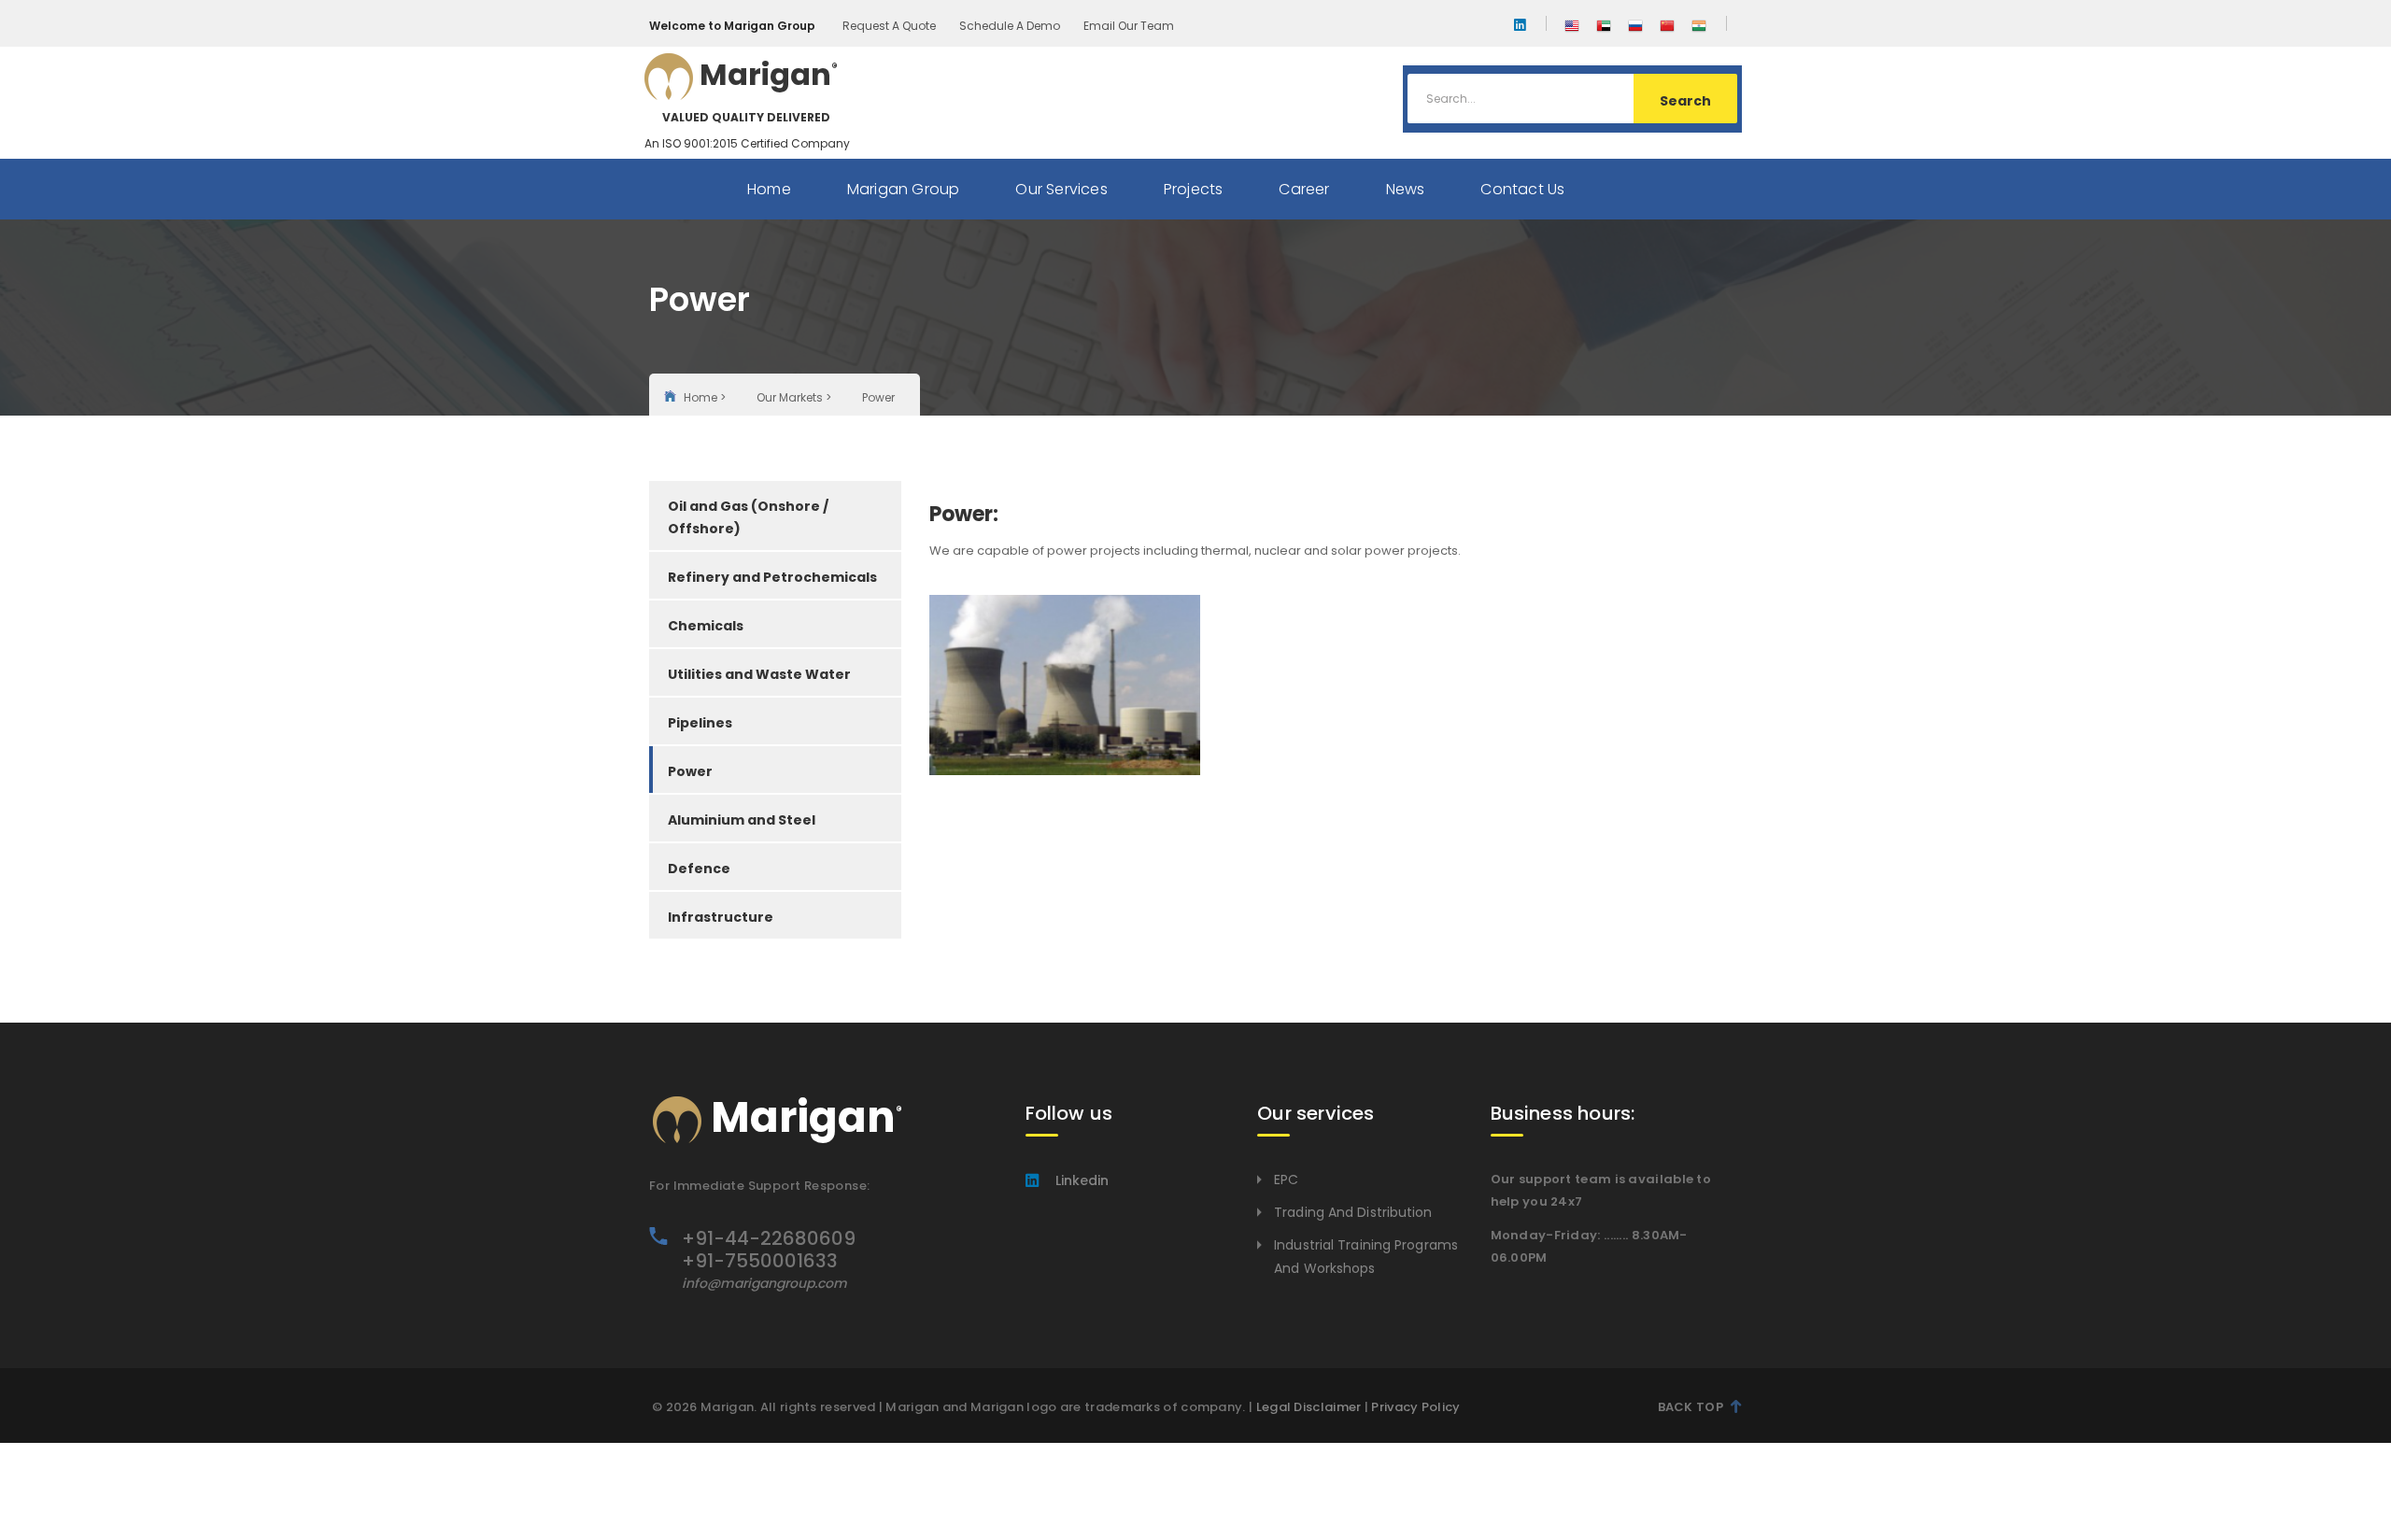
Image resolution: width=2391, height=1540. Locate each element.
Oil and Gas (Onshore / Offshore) (748, 517)
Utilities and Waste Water (759, 674)
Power (690, 771)
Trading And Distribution (1353, 1212)
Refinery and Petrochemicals (772, 577)
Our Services (1061, 189)
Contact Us (1522, 189)
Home (769, 189)
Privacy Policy (1415, 1407)
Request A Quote (889, 26)
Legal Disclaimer (1309, 1407)
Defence (699, 869)
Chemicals (706, 626)
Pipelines (700, 723)
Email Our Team (1129, 26)
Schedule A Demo (1010, 26)
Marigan (738, 92)
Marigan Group (904, 189)
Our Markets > (794, 397)
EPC (1286, 1180)
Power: (964, 514)
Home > (705, 397)
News (1406, 189)
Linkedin (1082, 1180)
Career (1304, 189)
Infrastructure (721, 917)
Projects (1194, 189)
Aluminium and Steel (742, 820)
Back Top (1691, 1407)
